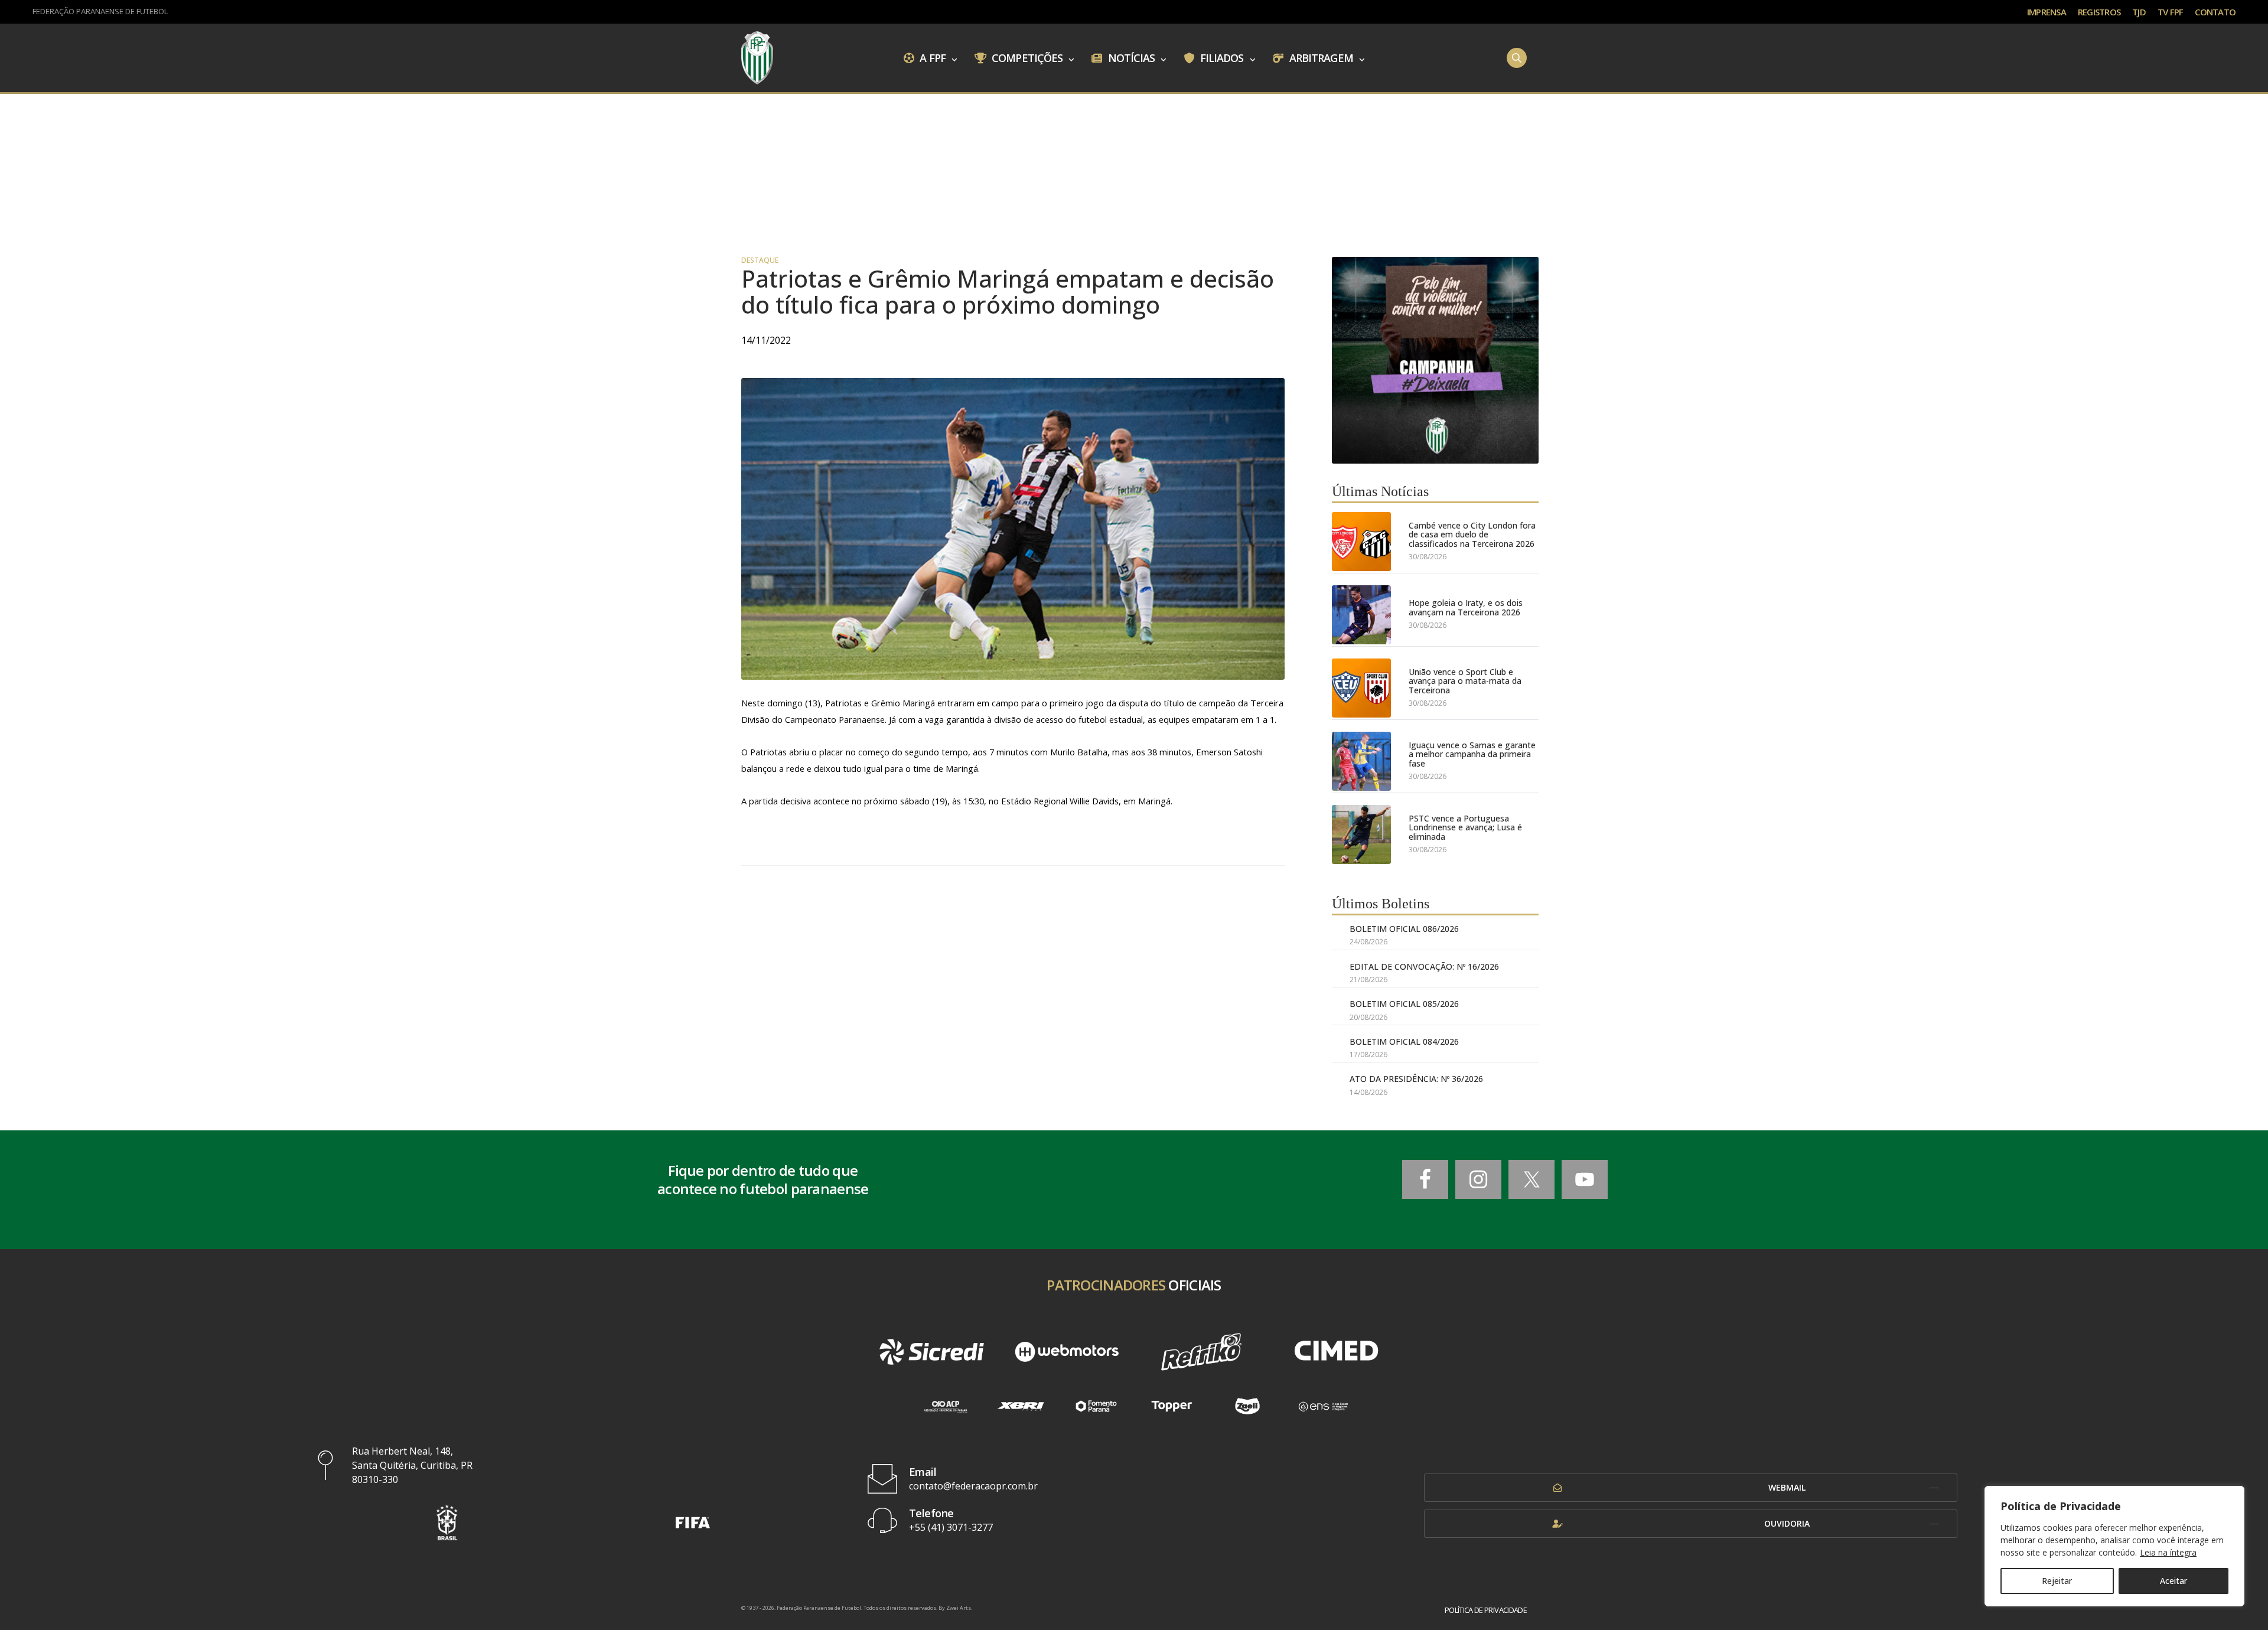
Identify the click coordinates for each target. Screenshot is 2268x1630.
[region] (2114, 1546)
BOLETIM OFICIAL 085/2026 (1404, 1004)
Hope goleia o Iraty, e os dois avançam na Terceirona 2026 (1466, 607)
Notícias (1130, 57)
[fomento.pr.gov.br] (1096, 1406)
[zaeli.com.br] (1247, 1406)
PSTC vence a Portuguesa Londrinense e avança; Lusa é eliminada (1465, 827)
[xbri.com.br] (1021, 1406)
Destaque (760, 260)
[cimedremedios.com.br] (1336, 1352)
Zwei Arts (959, 1608)
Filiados (1221, 57)
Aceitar (2173, 1581)
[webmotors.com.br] (1067, 1352)
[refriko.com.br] (1201, 1352)
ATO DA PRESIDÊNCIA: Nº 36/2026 (1416, 1079)
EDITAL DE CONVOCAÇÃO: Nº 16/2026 (1424, 966)
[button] (447, 1522)
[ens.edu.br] (1323, 1406)
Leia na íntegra (2168, 1552)
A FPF (931, 57)
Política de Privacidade (1486, 1610)
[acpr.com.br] (945, 1406)
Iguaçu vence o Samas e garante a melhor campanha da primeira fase (1472, 754)
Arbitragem (1320, 57)
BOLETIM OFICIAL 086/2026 (1404, 929)
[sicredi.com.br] (931, 1352)
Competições (1026, 57)
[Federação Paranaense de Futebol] (757, 58)
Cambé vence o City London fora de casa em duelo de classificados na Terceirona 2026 (1472, 534)
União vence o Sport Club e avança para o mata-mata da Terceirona (1465, 681)
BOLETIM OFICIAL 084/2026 (1404, 1041)
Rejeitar (2057, 1581)
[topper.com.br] (1172, 1406)
